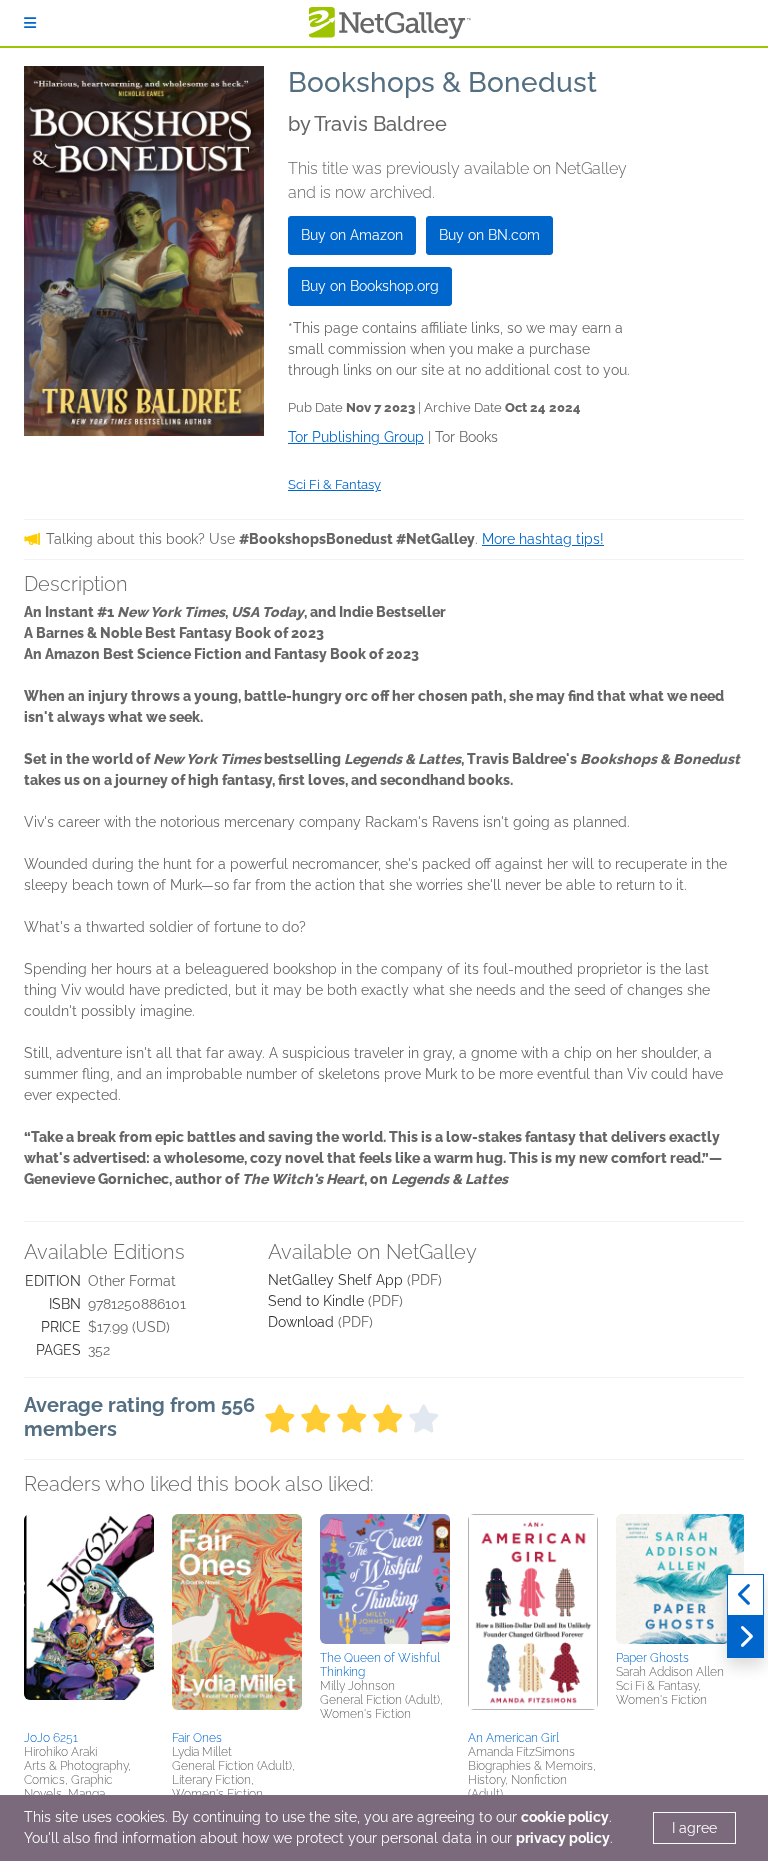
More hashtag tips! (543, 539)
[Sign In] (30, 23)
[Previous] (745, 1595)
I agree (694, 1828)
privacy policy (563, 1838)
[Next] (745, 1637)
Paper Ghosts (652, 1658)
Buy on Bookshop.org (370, 286)
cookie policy (565, 1817)
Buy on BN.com (489, 235)
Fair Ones (197, 1738)
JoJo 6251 (51, 1738)
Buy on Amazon (352, 235)
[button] (89, 1619)
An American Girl (513, 1738)
